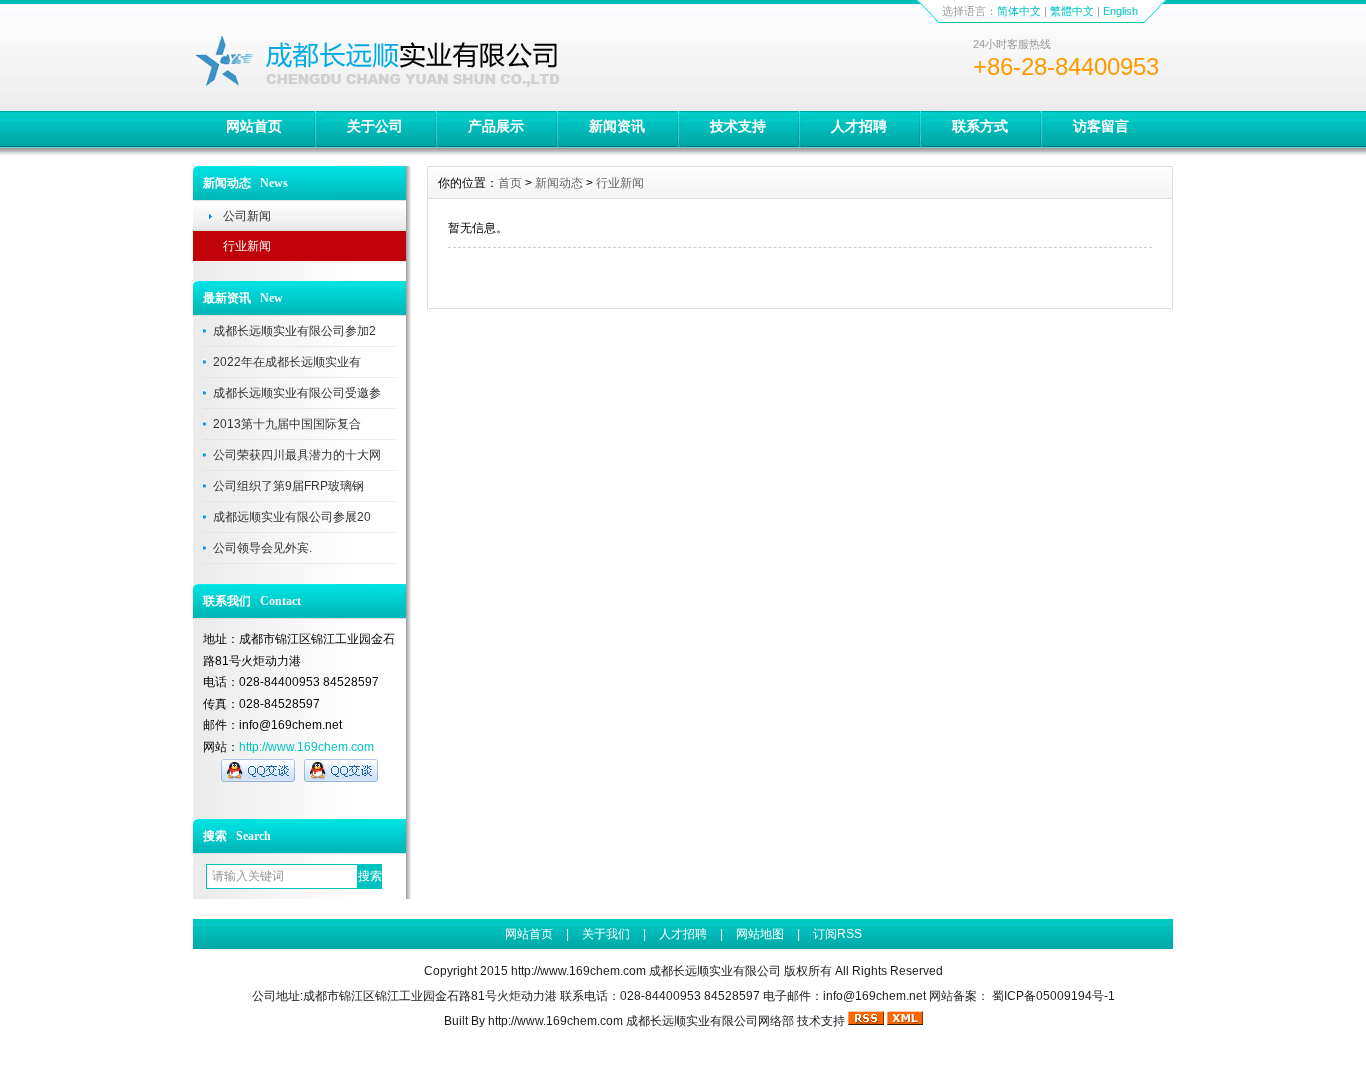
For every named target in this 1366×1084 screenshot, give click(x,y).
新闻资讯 (617, 126)
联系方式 (980, 126)
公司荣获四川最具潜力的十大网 (297, 455)
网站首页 (254, 126)
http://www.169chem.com (306, 747)
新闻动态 (559, 183)
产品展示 (496, 126)
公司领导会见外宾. (262, 548)
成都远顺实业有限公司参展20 (292, 517)
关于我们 (606, 934)
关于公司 (375, 126)
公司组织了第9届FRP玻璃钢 (288, 486)
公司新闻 (247, 216)
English (1120, 11)
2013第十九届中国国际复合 (287, 424)
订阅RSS (837, 934)
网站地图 (760, 934)
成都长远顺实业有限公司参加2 (294, 331)
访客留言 (1101, 126)
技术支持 (738, 126)
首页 (510, 183)
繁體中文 (1072, 11)
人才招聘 (859, 126)
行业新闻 (247, 246)
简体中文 (1019, 11)
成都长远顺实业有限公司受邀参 (297, 393)
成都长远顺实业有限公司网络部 (710, 1021)
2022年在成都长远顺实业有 (287, 362)
